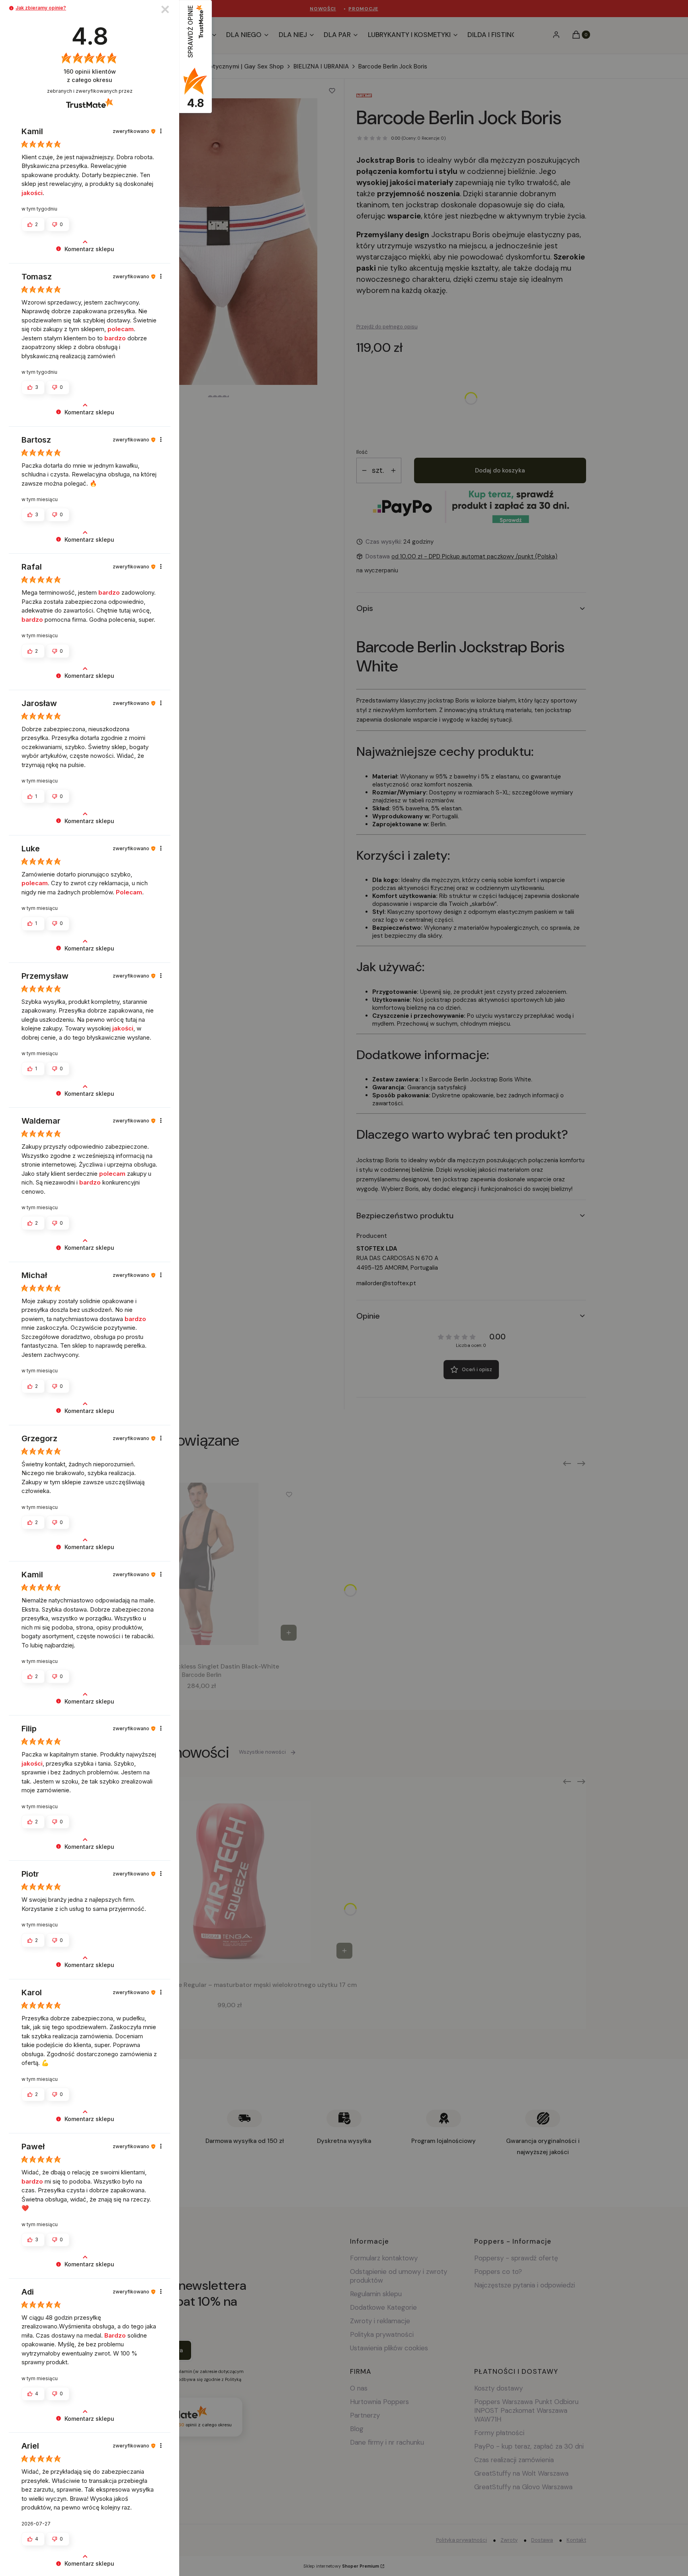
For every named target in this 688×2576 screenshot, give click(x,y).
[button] (11, 8)
